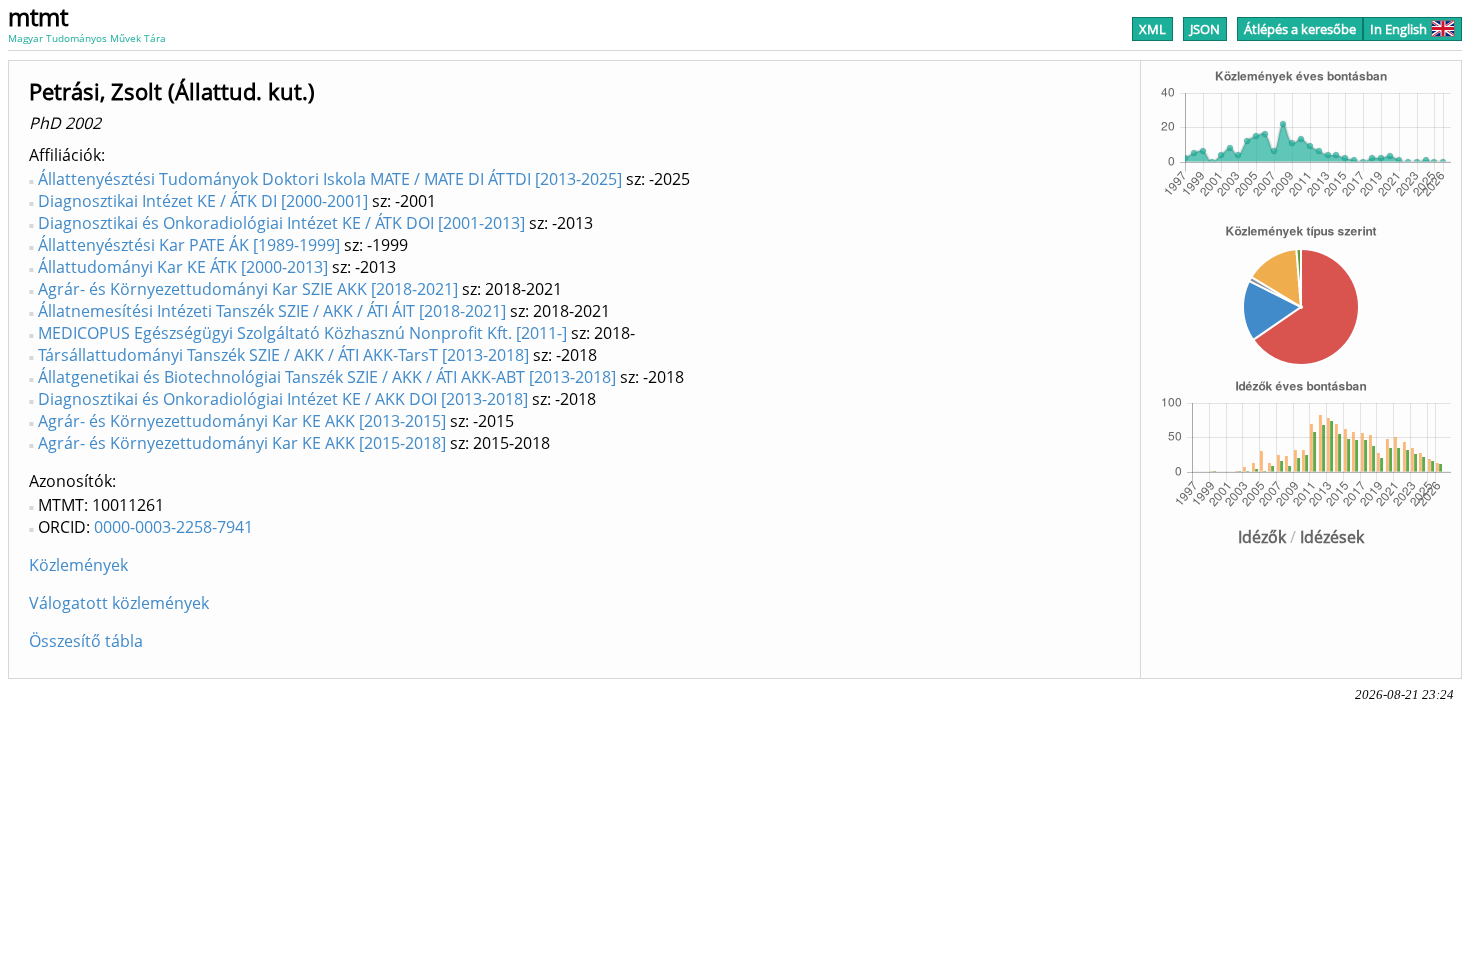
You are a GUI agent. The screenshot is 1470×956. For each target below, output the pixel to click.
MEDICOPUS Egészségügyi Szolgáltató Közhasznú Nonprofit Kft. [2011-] (302, 333)
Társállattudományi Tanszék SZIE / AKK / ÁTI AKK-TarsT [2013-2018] (283, 355)
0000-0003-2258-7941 (173, 527)
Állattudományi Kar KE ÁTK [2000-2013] (183, 267)
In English (1398, 29)
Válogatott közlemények (119, 603)
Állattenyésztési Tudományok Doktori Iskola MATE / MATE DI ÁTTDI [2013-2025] (330, 179)
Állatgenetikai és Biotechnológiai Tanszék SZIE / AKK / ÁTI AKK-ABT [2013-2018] (327, 377)
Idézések (1332, 537)
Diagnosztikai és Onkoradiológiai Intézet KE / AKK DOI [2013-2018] (283, 399)
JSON (1205, 29)
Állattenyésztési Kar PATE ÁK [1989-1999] (189, 245)
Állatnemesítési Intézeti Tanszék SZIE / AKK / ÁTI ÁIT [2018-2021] (272, 311)
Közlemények (78, 565)
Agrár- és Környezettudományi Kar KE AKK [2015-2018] (242, 443)
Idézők (1262, 537)
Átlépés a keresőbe (1300, 29)
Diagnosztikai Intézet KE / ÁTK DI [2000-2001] (203, 201)
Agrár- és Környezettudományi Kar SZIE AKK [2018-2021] (248, 289)
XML (1152, 29)
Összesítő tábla (86, 641)
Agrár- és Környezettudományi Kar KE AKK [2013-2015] (242, 421)
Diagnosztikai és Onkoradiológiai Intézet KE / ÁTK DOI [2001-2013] (281, 223)
